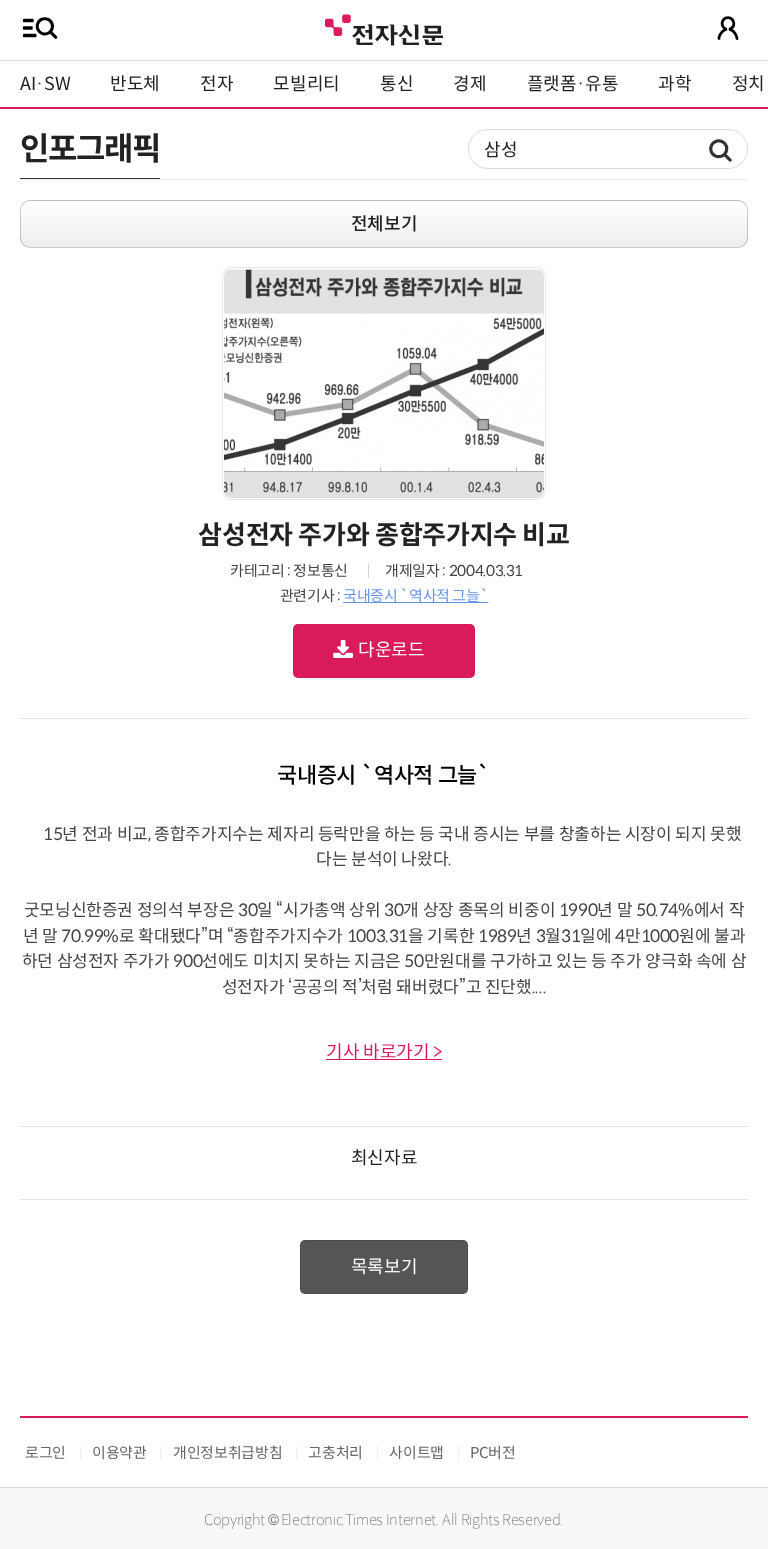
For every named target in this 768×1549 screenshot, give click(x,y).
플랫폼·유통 (573, 84)
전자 (216, 84)
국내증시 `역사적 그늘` (415, 595)
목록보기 (384, 1267)
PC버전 (493, 1452)
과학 (674, 84)
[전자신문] (384, 27)
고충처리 (335, 1452)
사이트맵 (416, 1452)
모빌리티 (306, 84)
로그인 (45, 1452)
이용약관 (119, 1452)
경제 (469, 84)
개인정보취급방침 (227, 1452)
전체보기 (384, 224)
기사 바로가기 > (384, 1052)
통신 (396, 84)
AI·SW (45, 84)
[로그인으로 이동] (728, 28)
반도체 (135, 84)
